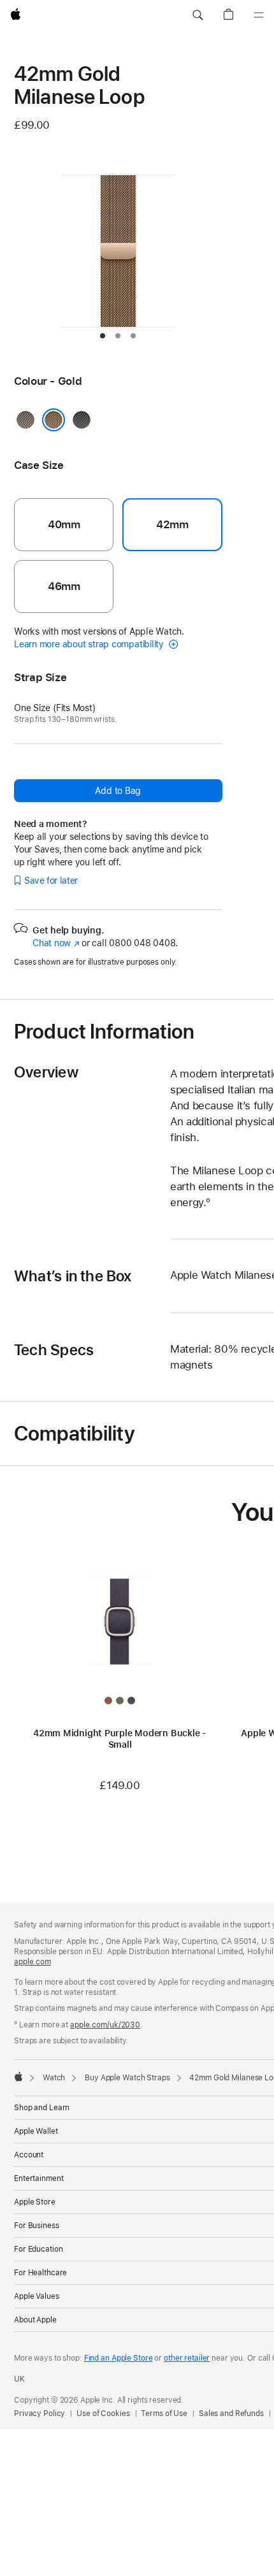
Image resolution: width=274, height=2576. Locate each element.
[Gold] (54, 420)
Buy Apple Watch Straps (127, 2078)
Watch (54, 2078)
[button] (198, 15)
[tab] (103, 336)
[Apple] (18, 2076)
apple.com (32, 1962)
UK (19, 2379)
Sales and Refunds (231, 2414)
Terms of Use (164, 2414)
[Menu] (259, 15)
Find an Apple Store (119, 2358)
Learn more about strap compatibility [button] (90, 644)
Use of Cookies (103, 2414)
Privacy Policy (40, 2414)
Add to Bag (118, 791)
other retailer (187, 2358)
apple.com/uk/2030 (105, 2025)
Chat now (56, 943)
